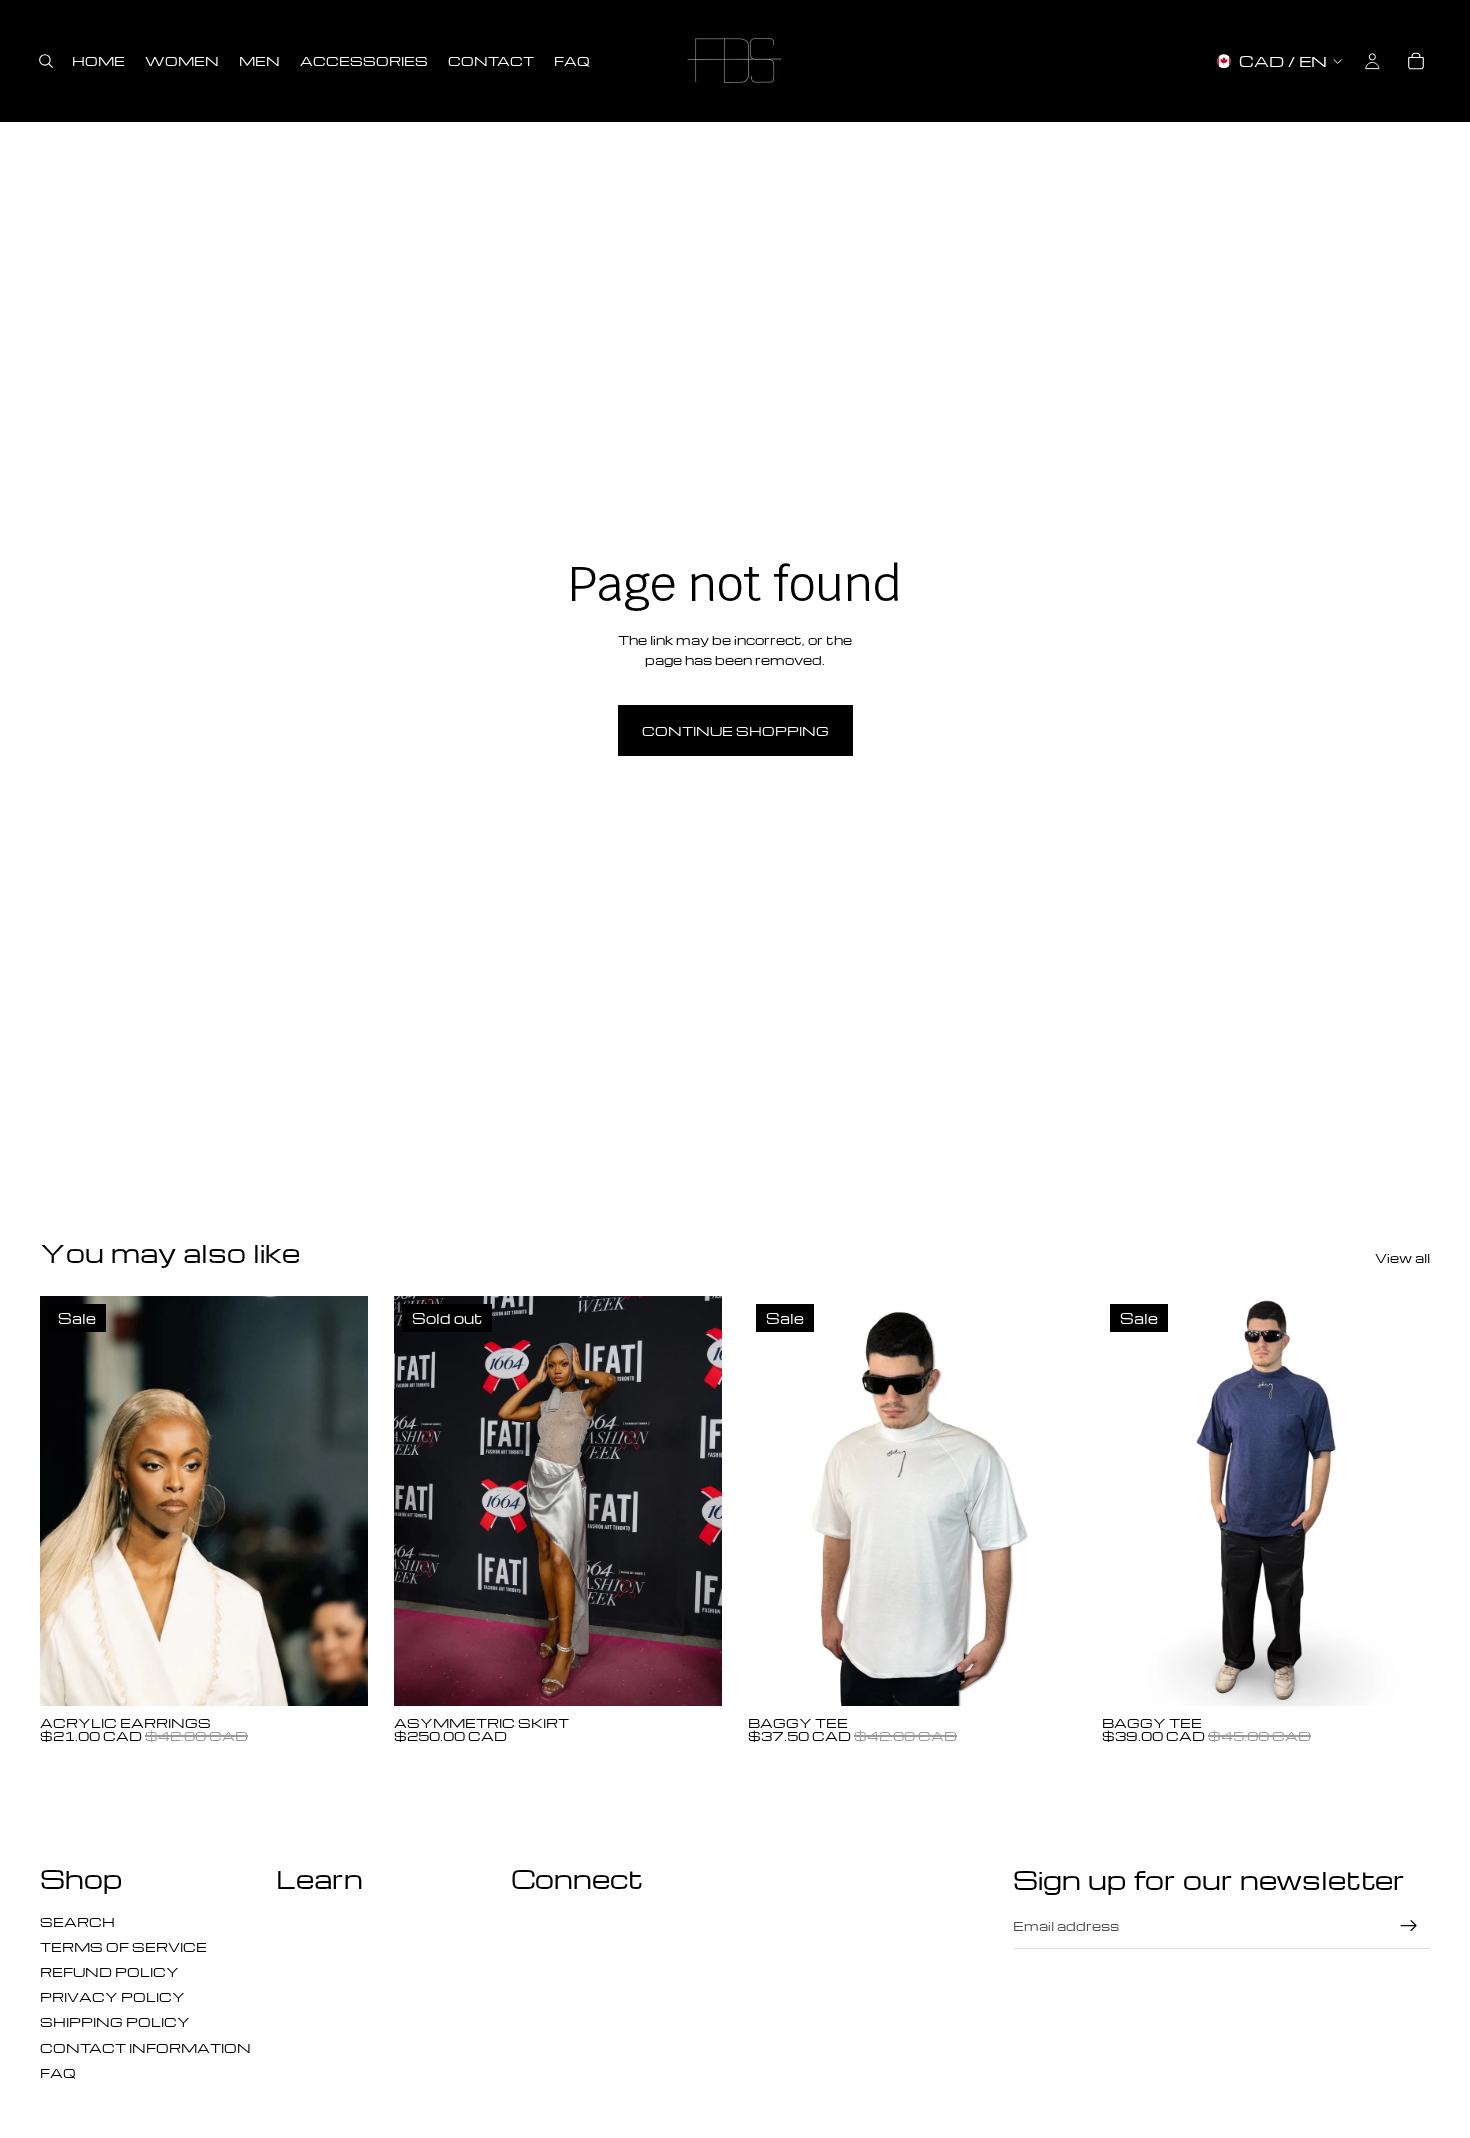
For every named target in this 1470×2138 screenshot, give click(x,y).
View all (1402, 1257)
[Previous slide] (70, 1501)
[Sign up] (1409, 1926)
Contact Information (145, 2047)
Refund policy (109, 1971)
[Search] (46, 61)
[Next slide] (338, 1501)
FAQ (58, 2072)
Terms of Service (123, 1946)
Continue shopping (735, 730)
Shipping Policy (115, 2021)
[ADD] (337, 1675)
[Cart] (1416, 61)
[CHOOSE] (1045, 1675)
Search (77, 1921)
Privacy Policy (112, 1996)
